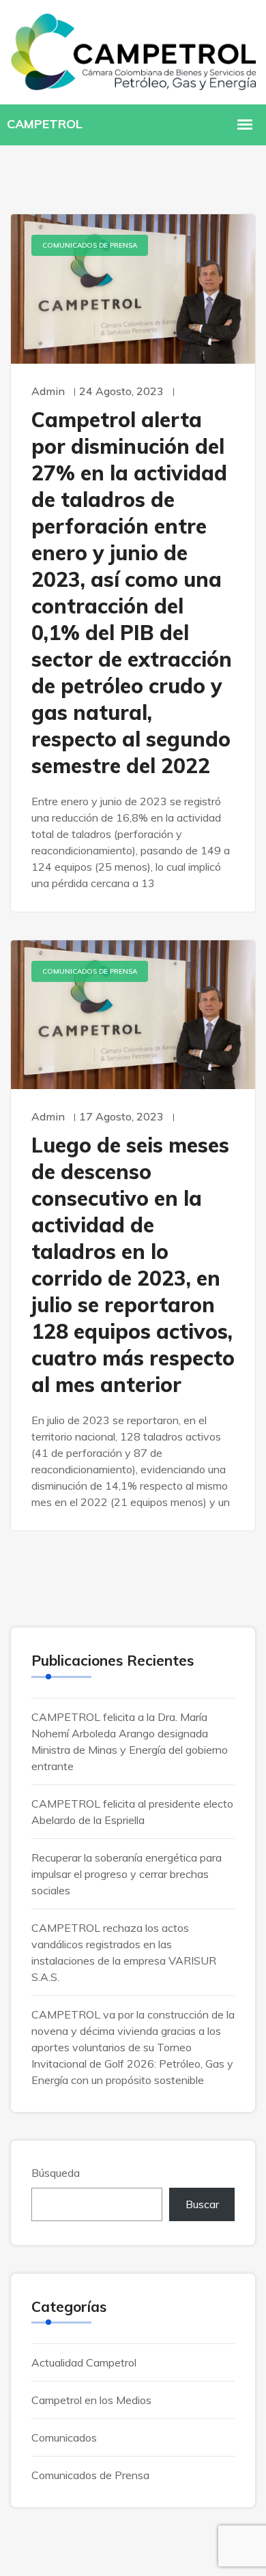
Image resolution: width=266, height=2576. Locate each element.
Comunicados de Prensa (90, 245)
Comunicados (64, 2437)
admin (48, 391)
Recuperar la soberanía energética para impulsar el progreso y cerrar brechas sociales (127, 1874)
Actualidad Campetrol (84, 2362)
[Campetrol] (133, 50)
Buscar (202, 2204)
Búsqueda (56, 2173)
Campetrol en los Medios (91, 2400)
